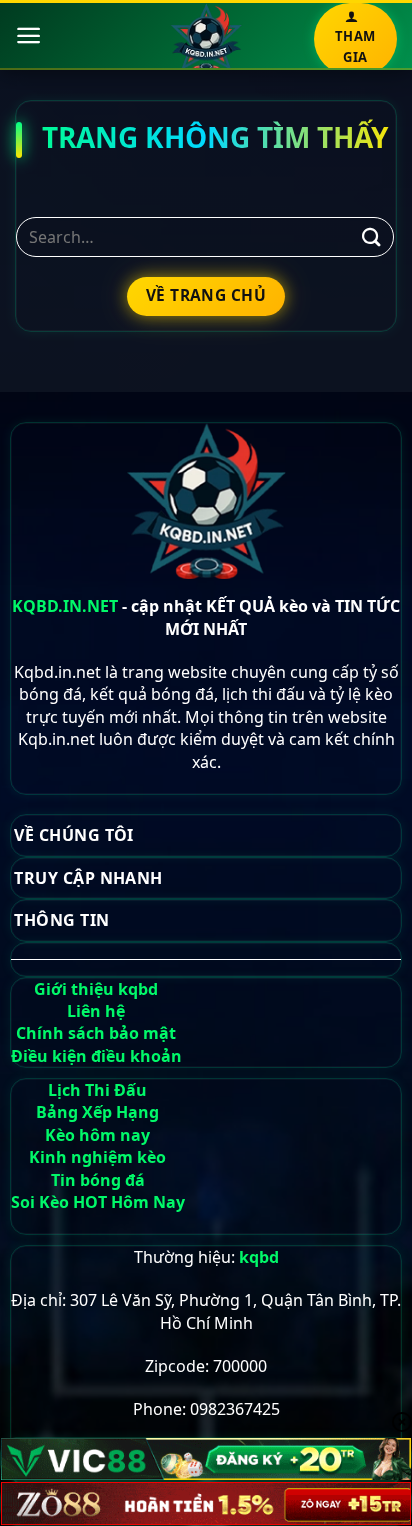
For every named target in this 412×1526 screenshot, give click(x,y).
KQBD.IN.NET (65, 606)
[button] (28, 35)
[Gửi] (372, 236)
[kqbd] (206, 38)
